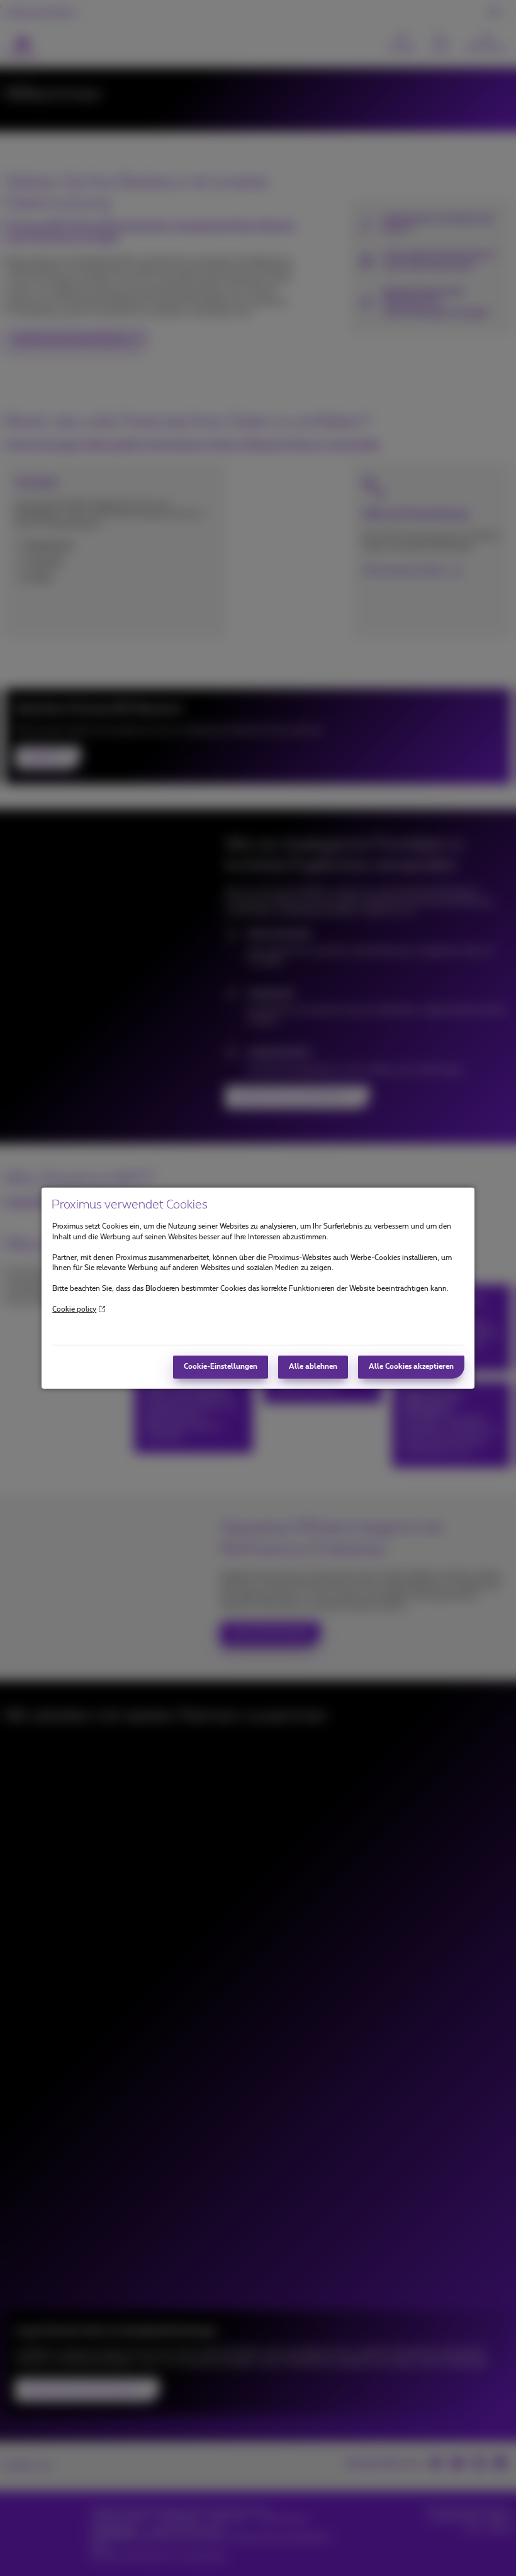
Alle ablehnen (313, 1367)
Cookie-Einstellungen (221, 1367)
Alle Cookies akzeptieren (411, 1367)
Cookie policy (74, 1309)
